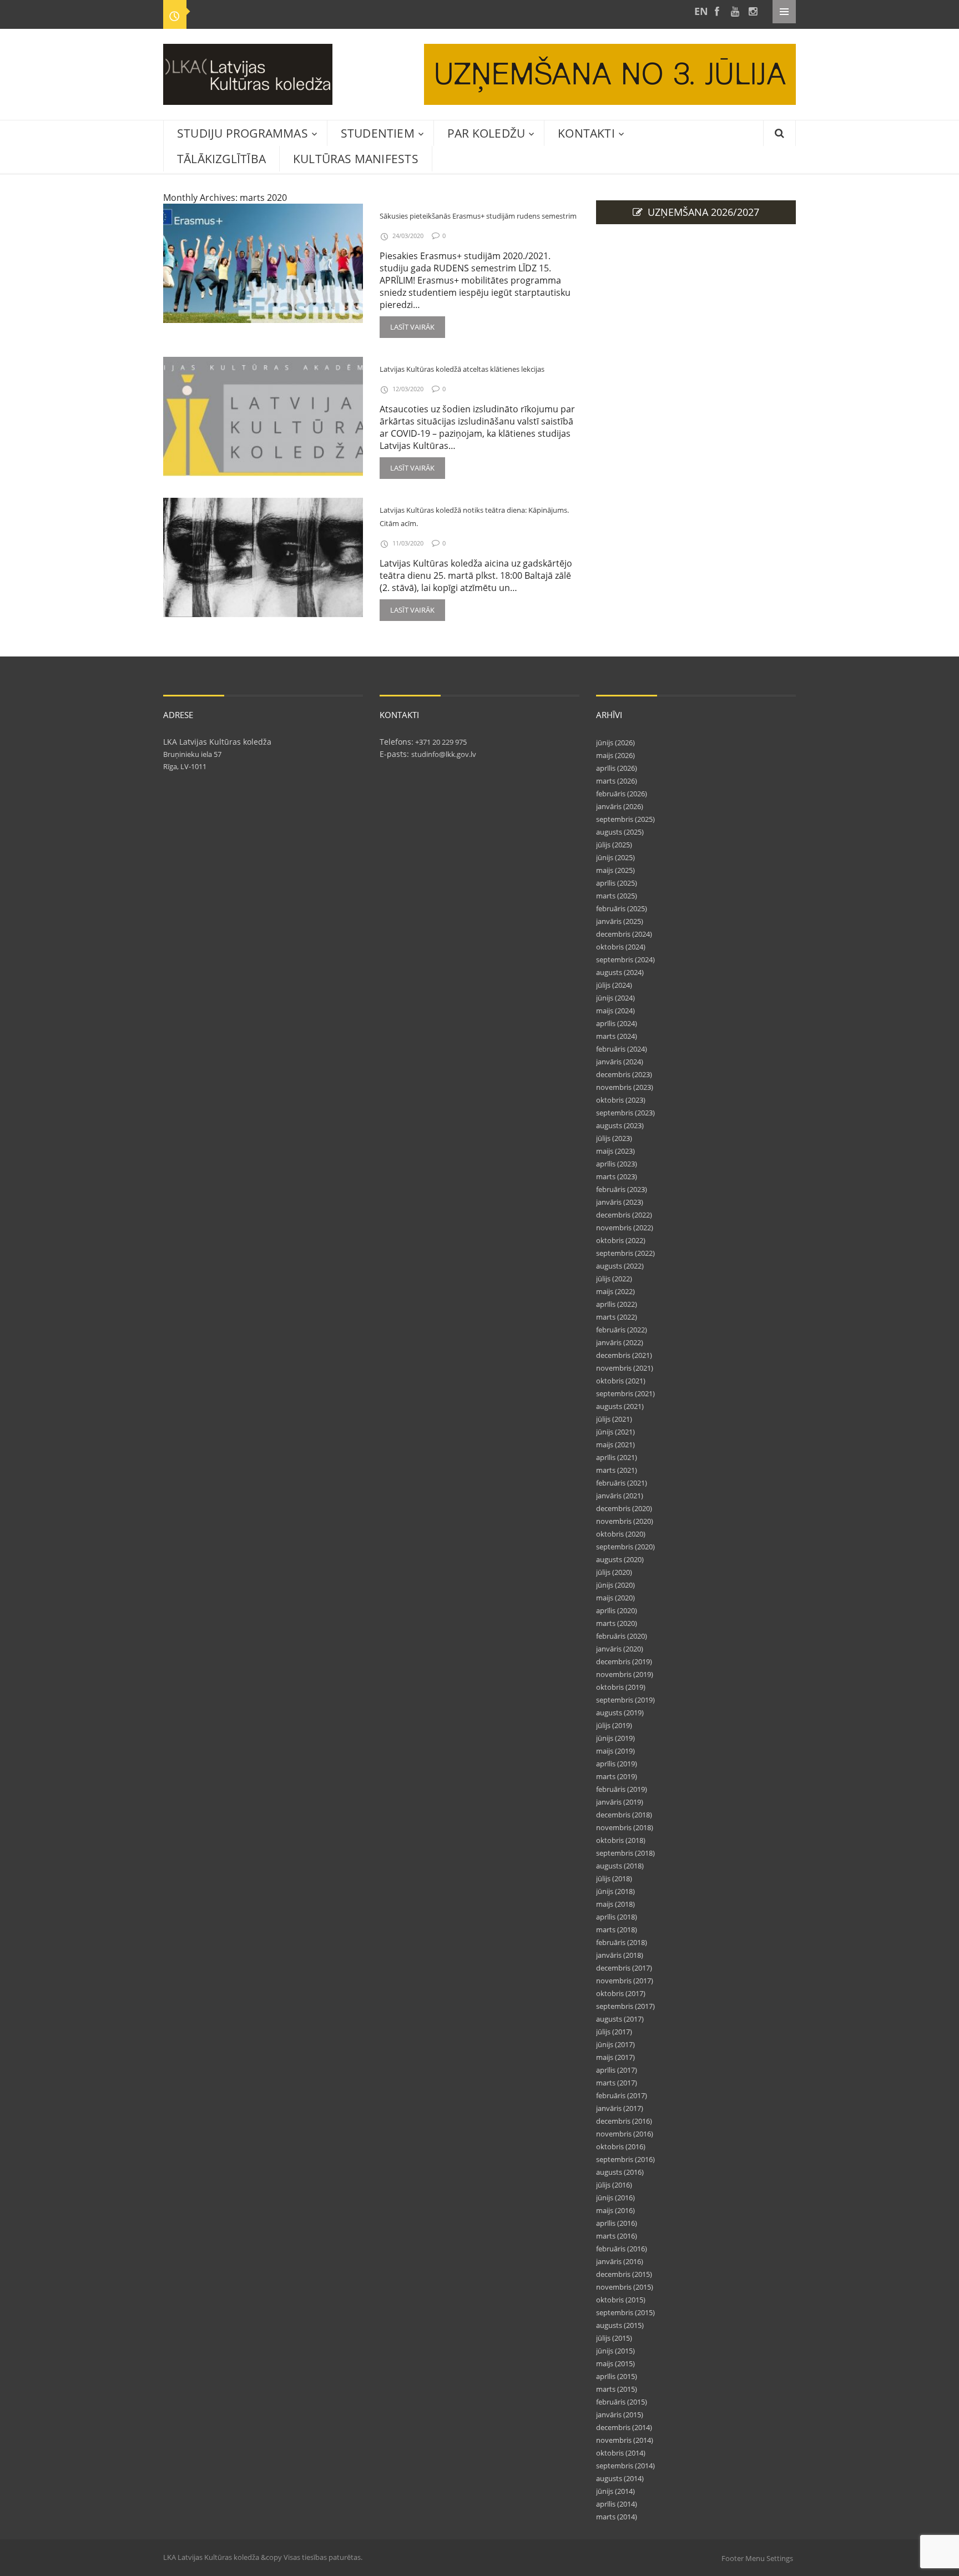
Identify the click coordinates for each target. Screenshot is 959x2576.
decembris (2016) (624, 2121)
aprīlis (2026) (617, 768)
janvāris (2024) (620, 1062)
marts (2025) (617, 896)
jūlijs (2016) (614, 2185)
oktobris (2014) (621, 2453)
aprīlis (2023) (617, 1164)
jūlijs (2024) (614, 985)
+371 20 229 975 (440, 742)
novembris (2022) (625, 1228)
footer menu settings (757, 2558)
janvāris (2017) (620, 2108)
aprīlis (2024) (617, 1023)
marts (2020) (617, 1623)
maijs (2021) (615, 1444)
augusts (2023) (620, 1125)
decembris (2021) (624, 1355)
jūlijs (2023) (614, 1138)
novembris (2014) (625, 2440)
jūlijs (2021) (614, 1419)
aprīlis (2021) (617, 1457)
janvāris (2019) (620, 1802)
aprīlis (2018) (617, 1917)
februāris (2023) (622, 1189)
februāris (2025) (622, 908)
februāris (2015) (622, 2402)
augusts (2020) (620, 1559)
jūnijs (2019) (615, 1738)
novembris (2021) (625, 1368)
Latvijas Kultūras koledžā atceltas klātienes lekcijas (462, 369)
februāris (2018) (622, 1942)
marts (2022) (617, 1317)
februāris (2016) (622, 2249)
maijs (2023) (615, 1151)
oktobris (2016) (621, 2146)
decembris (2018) (624, 1815)
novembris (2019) (625, 1674)
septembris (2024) (625, 959)
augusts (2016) (620, 2172)
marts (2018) (617, 1930)
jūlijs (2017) (614, 2032)
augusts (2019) (620, 1713)
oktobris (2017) (621, 1993)
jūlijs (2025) (614, 845)
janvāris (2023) (620, 1202)
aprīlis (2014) (617, 2504)
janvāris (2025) (620, 921)
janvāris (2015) (620, 2415)
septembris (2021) (625, 1393)
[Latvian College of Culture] (699, 11)
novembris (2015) (625, 2287)
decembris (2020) (624, 1508)
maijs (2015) (615, 2363)
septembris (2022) (625, 1253)
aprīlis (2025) (617, 883)
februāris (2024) (622, 1049)
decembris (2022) (624, 1215)
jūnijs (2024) (615, 998)
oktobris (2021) (621, 1381)
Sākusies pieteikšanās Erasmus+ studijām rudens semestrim (478, 216)
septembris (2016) (625, 2159)
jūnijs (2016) (615, 2198)
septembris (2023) (625, 1113)
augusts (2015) (620, 2325)
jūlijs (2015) (614, 2338)
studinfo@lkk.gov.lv (444, 754)
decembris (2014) (624, 2427)
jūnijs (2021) (615, 1432)
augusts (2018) (620, 1866)
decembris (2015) (624, 2274)
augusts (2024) (620, 972)
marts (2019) (617, 1776)
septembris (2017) (625, 2006)
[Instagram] (753, 11)
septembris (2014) (625, 2466)
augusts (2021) (620, 1406)
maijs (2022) (615, 1291)
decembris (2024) (624, 934)
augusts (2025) (620, 832)
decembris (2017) (624, 1968)
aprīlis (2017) (617, 2070)
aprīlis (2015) (617, 2376)
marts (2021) (617, 1470)
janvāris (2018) (620, 1955)
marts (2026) (617, 781)
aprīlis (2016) (617, 2223)
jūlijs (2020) (614, 1572)
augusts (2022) (620, 1266)
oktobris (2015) (621, 2300)
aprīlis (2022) (617, 1304)
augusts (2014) (620, 2478)
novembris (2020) (625, 1521)
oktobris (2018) (621, 1840)
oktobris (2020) (621, 1534)
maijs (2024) (615, 1011)
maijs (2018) (615, 1904)
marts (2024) (617, 1036)
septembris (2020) (625, 1547)
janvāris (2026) (620, 806)
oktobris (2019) (621, 1687)
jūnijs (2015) (615, 2351)
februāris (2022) (622, 1330)
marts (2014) (617, 2517)
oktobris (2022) (621, 1240)
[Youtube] (735, 11)
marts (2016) (617, 2236)
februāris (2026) (622, 794)
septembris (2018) (625, 1853)
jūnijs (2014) (615, 2491)
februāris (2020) (622, 1636)
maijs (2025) (615, 870)
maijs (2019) (615, 1751)
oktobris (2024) (621, 947)
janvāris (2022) (620, 1342)
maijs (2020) (615, 1598)
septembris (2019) (625, 1700)
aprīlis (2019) (617, 1764)
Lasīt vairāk (412, 327)
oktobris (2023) (621, 1100)
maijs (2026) (615, 755)
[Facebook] (717, 11)
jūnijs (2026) (615, 743)
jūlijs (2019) (614, 1725)
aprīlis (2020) (617, 1610)
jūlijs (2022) (614, 1279)
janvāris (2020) (620, 1649)
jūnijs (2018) (615, 1891)
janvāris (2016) (620, 2261)
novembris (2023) (625, 1087)
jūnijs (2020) (615, 1585)
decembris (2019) (624, 1661)
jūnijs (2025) (615, 857)
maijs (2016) (615, 2210)
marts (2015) (617, 2389)
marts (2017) (617, 2083)
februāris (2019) (622, 1789)
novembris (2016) (625, 2134)
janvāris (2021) (620, 1496)
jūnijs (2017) (615, 2044)
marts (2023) (617, 1176)
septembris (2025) (625, 819)
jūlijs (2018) (614, 1878)
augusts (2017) (620, 2019)
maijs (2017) (615, 2057)
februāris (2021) (622, 1483)
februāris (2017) (622, 2095)
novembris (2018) (625, 1827)
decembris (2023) (624, 1074)
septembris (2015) (625, 2312)
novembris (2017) (625, 1981)
